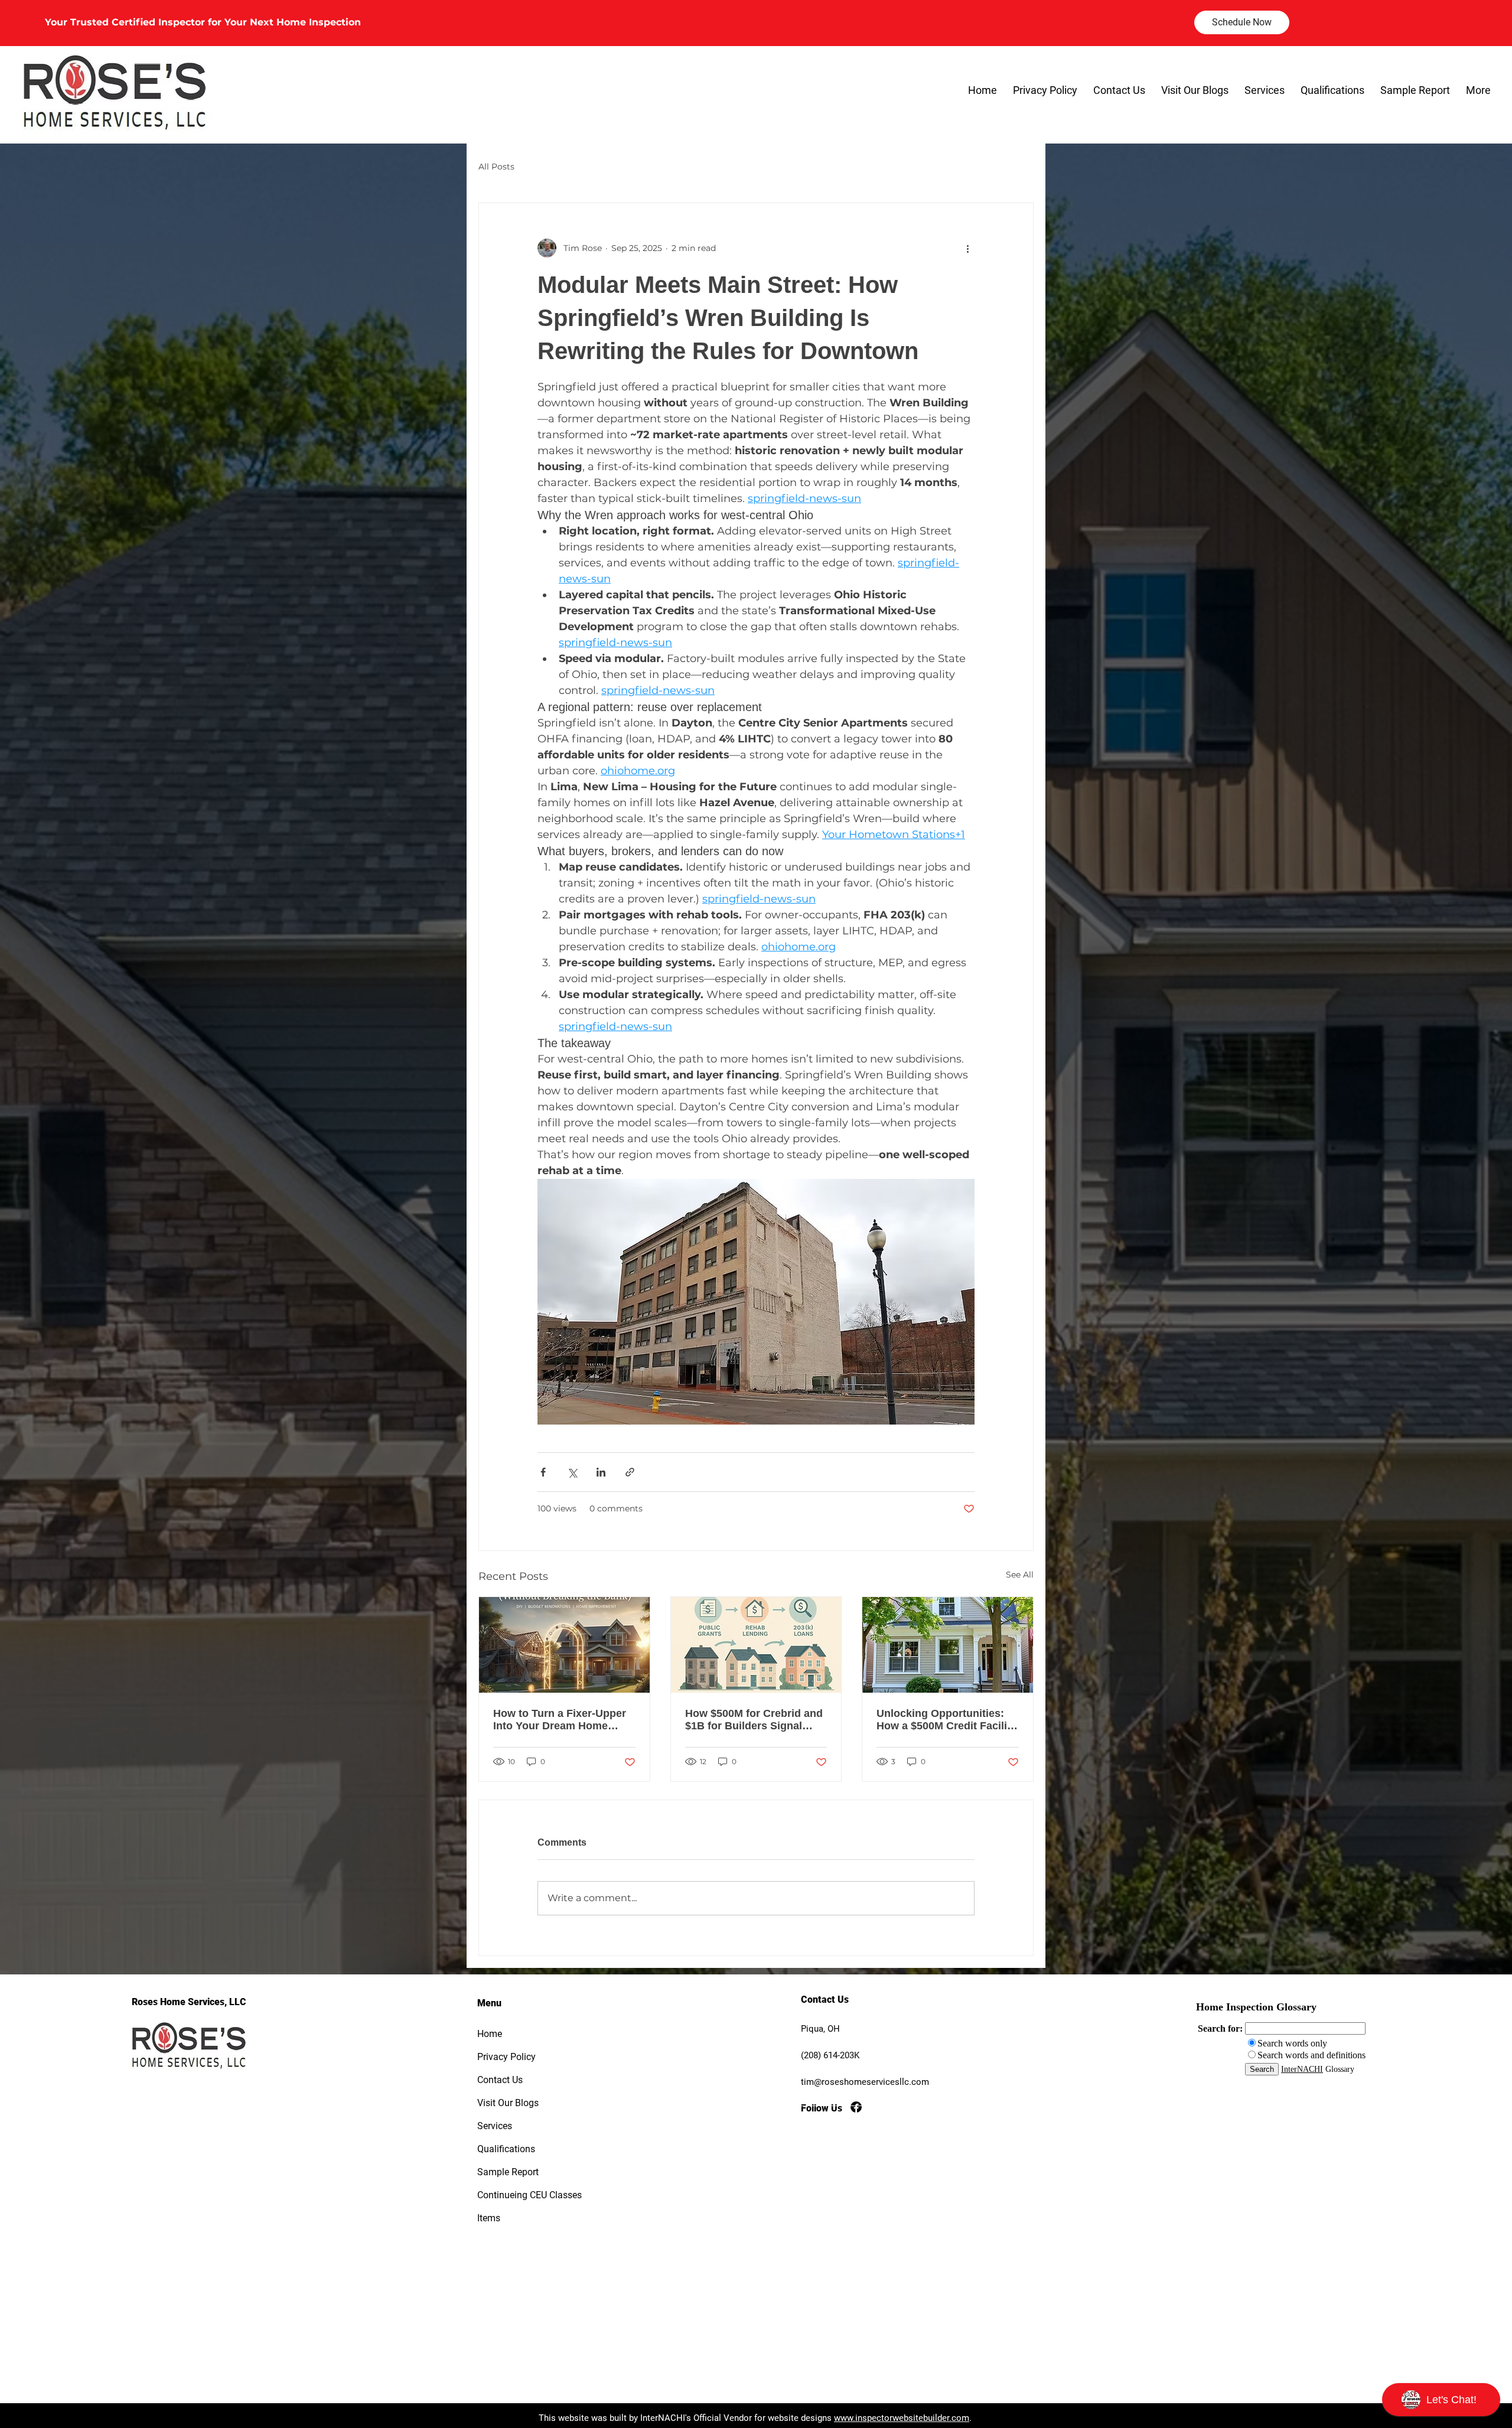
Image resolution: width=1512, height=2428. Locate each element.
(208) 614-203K (830, 2055)
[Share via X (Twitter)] (572, 1472)
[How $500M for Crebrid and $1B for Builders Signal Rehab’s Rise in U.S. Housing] (756, 1645)
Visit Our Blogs (508, 2103)
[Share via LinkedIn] (601, 1472)
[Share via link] (630, 1472)
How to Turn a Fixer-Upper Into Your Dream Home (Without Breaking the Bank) (560, 1720)
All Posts (496, 167)
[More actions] (967, 248)
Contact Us (500, 2080)
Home (490, 2034)
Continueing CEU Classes (519, 2195)
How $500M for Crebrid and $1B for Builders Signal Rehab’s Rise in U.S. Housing (754, 1720)
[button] (1264, 90)
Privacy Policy (506, 2057)
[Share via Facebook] (543, 1472)
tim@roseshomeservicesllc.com (865, 2082)
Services (495, 2126)
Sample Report (508, 2172)
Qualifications (506, 2149)
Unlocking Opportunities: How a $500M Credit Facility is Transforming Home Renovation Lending (946, 1720)
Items (489, 2218)
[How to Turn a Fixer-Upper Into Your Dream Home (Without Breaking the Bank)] (564, 1645)
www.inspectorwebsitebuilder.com (902, 2418)
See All (1020, 1575)
